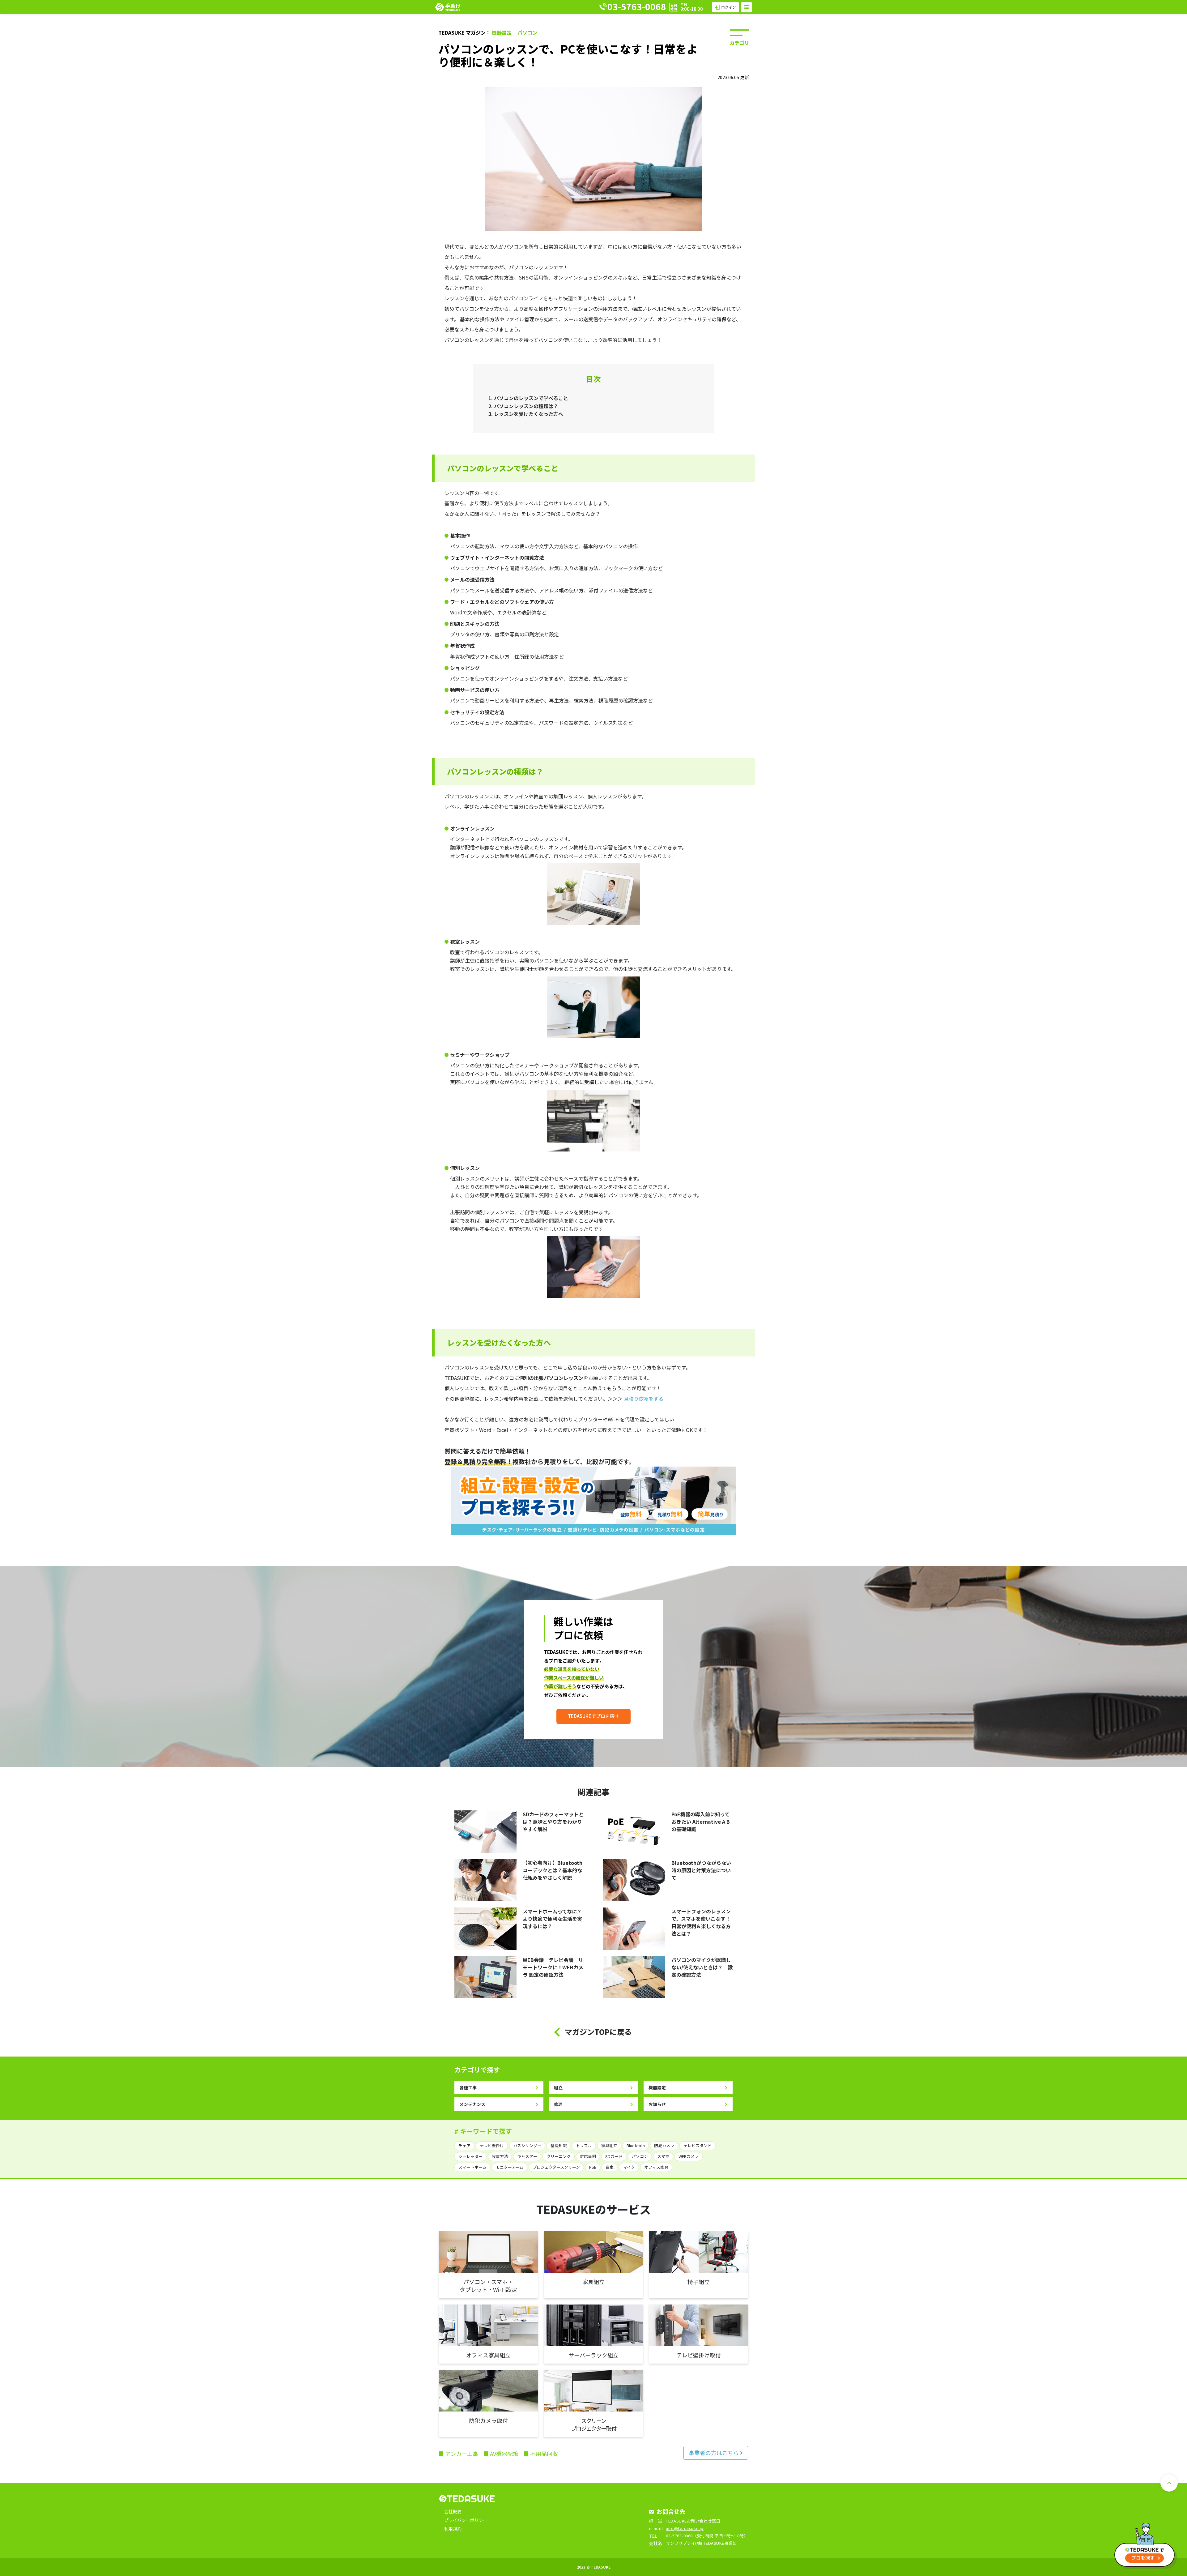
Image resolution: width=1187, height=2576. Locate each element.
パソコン (527, 32)
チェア (464, 2145)
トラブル (584, 2145)
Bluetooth (636, 2145)
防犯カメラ (664, 2145)
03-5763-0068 (679, 2536)
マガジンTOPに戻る (598, 2032)
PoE (593, 2167)
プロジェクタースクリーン (556, 2167)
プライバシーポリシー (466, 2520)
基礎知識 (559, 2145)
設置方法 (500, 2156)
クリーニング (559, 2156)
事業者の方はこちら (714, 2453)
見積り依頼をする (644, 1399)
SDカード (614, 2156)
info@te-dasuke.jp (685, 2528)
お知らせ (657, 2104)
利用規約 (453, 2529)
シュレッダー (470, 2156)
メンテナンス (472, 2104)
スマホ (663, 2156)
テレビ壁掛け (492, 2145)
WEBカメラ (689, 2156)
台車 (610, 2167)
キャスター (527, 2156)
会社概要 (453, 2511)
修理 (558, 2104)
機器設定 (502, 32)
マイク (629, 2167)
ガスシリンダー (527, 2145)
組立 (558, 2087)
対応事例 (588, 2156)
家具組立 (609, 2145)
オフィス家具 (656, 2167)
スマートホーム (472, 2167)
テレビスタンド (698, 2145)
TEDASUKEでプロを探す (593, 1716)
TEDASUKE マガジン (462, 32)
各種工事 (468, 2087)
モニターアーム (510, 2167)
